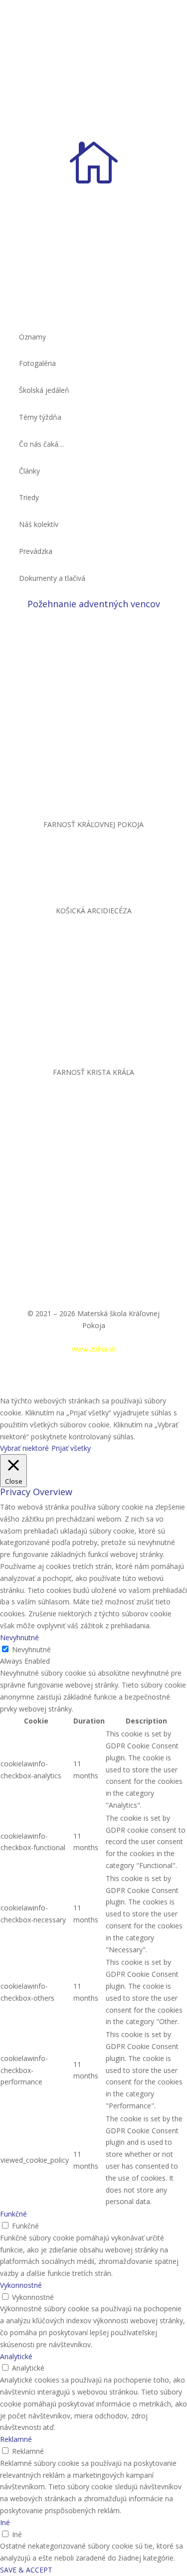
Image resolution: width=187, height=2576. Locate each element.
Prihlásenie (57, 1337)
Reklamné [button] (16, 2439)
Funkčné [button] (13, 2214)
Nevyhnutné (31, 1649)
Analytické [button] (16, 2356)
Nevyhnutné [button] (19, 1637)
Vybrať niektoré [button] (24, 1448)
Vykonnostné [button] (21, 2285)
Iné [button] (5, 2522)
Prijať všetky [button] (71, 1448)
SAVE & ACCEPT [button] (26, 2570)
